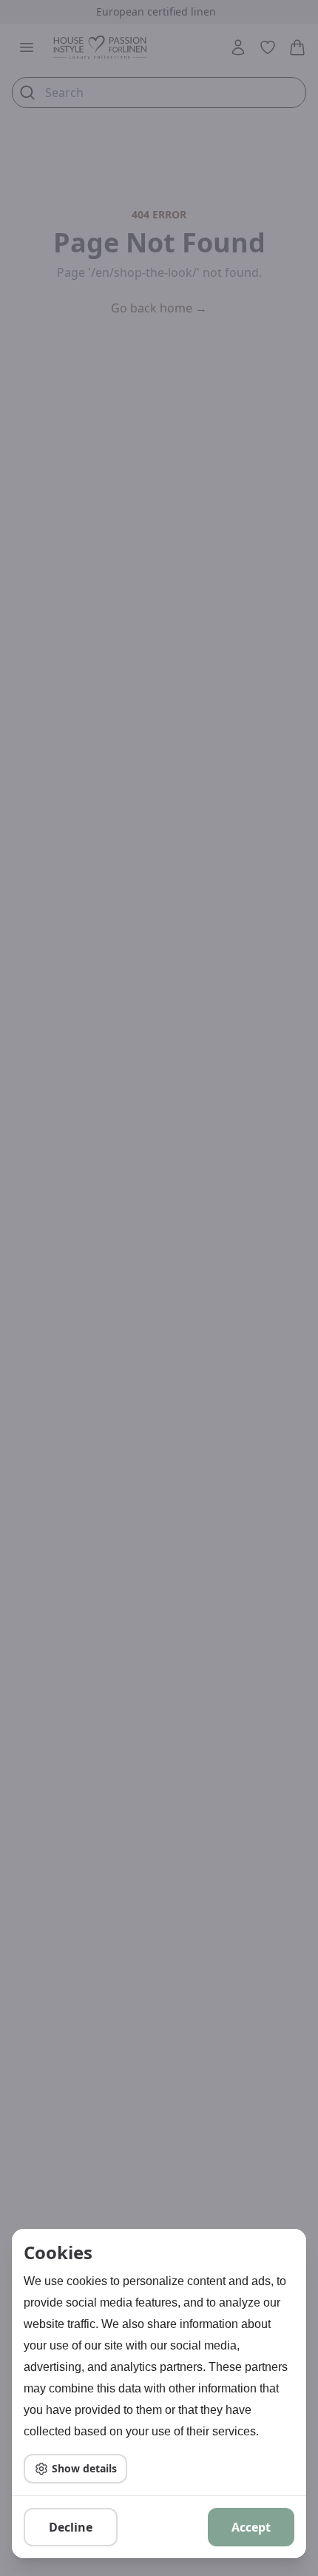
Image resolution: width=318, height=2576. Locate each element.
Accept (251, 2527)
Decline (71, 2527)
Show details (84, 2468)
